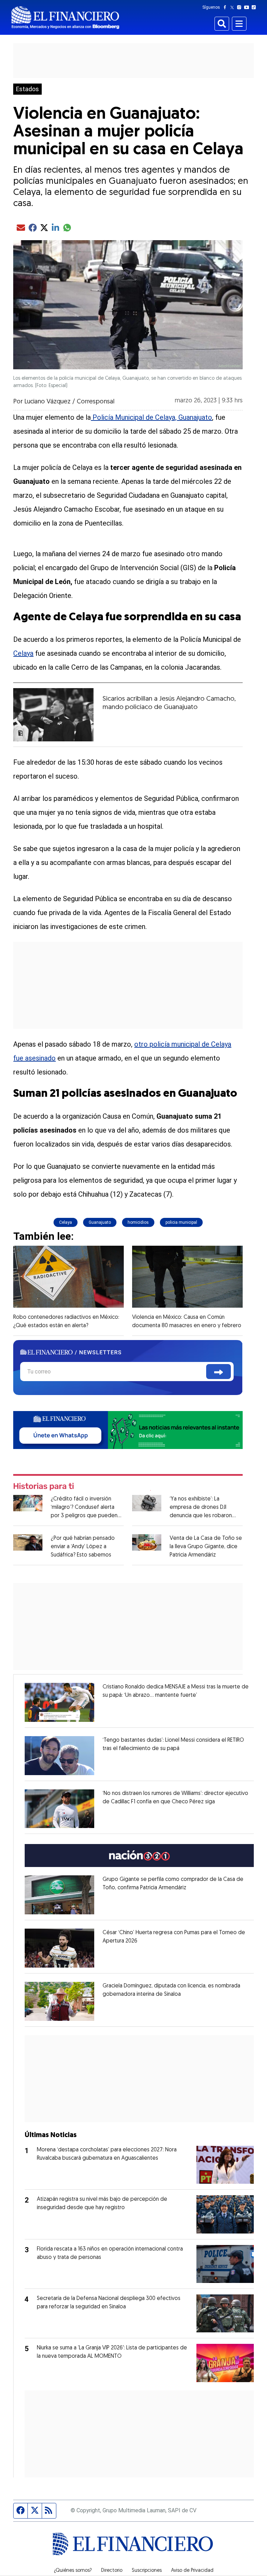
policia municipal (181, 1222)
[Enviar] (219, 1372)
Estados (27, 89)
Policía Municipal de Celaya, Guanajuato (151, 417)
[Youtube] (248, 7)
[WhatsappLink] (128, 1430)
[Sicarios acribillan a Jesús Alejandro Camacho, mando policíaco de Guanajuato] (53, 715)
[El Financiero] (65, 18)
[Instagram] (241, 7)
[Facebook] (226, 7)
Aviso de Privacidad (192, 2571)
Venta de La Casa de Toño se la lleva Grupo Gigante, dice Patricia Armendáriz (206, 1547)
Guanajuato (100, 1222)
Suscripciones (147, 2571)
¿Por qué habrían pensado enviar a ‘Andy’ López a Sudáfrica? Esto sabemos (83, 1547)
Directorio (112, 2571)
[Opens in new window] (59, 1702)
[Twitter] (233, 7)
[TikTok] (255, 7)
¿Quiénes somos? (73, 2571)
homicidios (138, 1222)
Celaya (23, 653)
